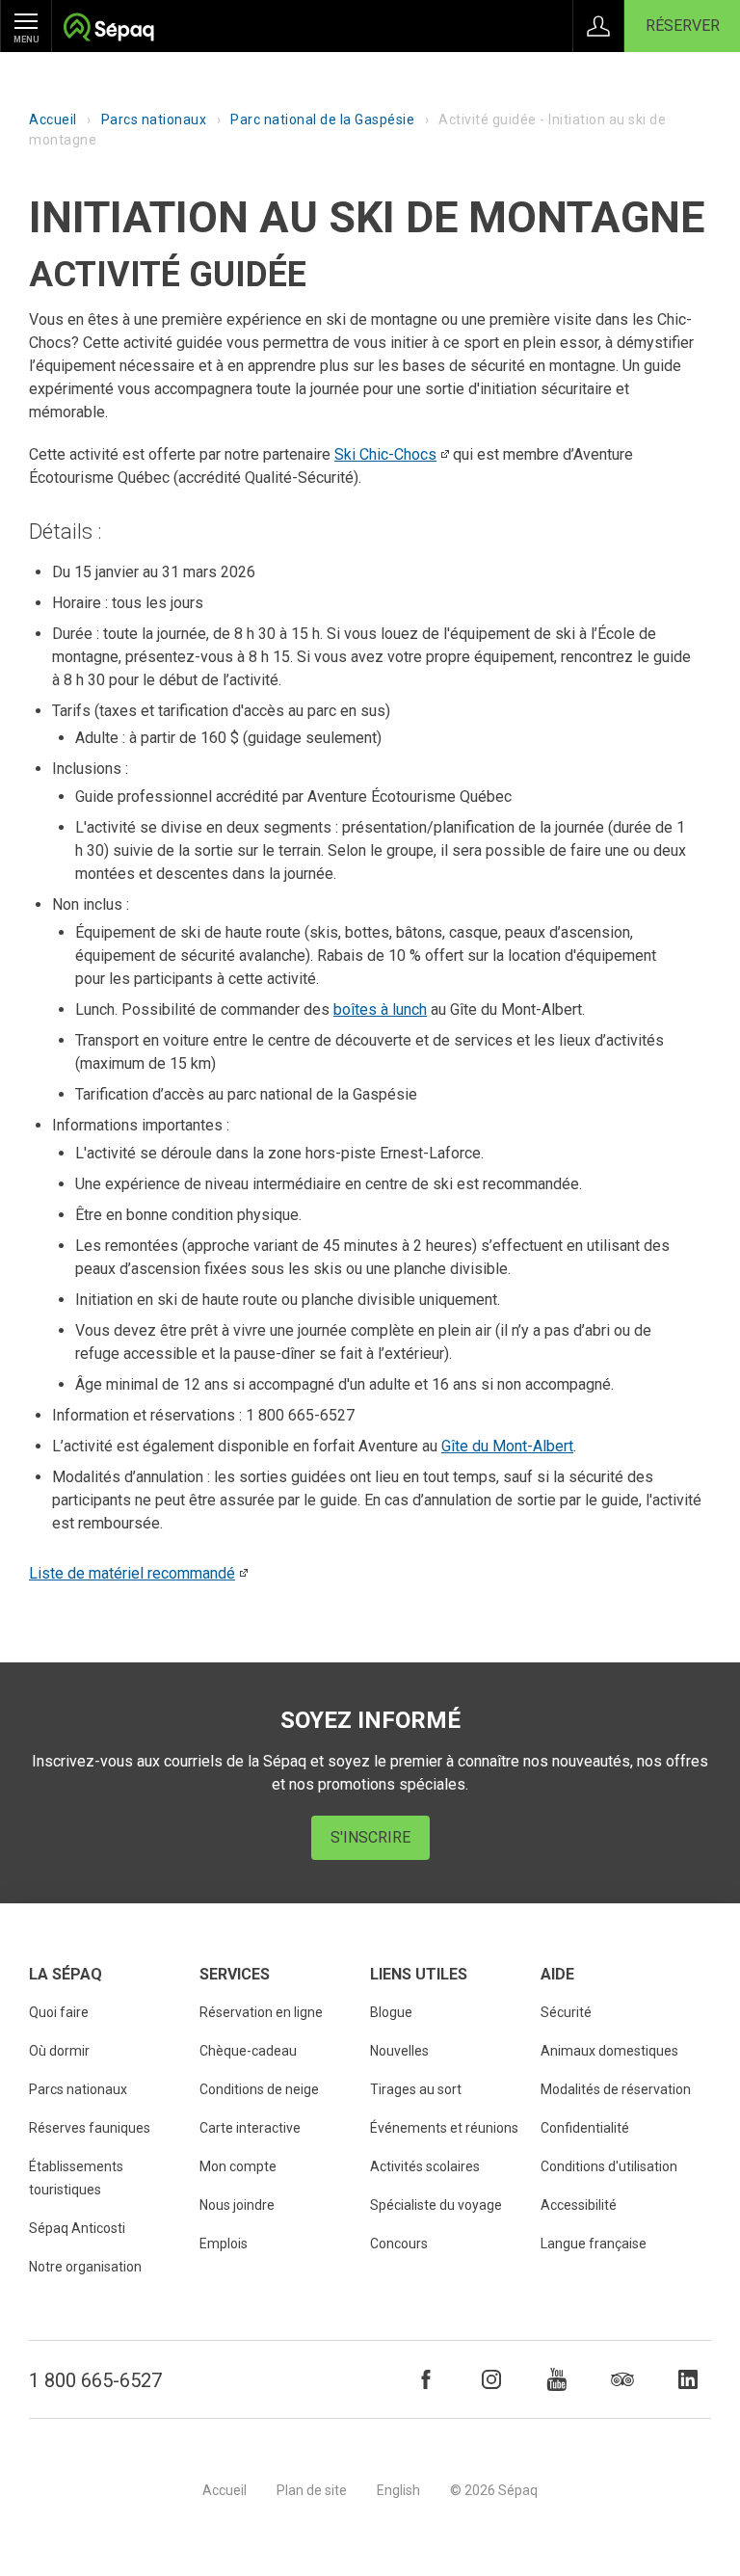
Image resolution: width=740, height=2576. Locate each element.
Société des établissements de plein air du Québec (108, 29)
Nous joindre (237, 2205)
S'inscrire (370, 1837)
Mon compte (238, 2166)
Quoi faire (59, 2012)
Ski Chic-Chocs (385, 454)
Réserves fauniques (90, 2128)
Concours (399, 2244)
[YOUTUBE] (557, 2379)
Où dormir (59, 2051)
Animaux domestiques (609, 2051)
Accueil (53, 120)
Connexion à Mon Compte (598, 26)
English (398, 2490)
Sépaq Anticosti (77, 2228)
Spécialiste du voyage (436, 2205)
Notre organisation (85, 2267)
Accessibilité (579, 2205)
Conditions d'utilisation (609, 2166)
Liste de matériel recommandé (132, 1573)
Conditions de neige (259, 2089)
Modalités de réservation (616, 2089)
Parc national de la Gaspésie (322, 120)
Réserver (683, 26)
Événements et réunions (444, 2128)
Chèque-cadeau (248, 2051)
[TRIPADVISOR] (622, 2379)
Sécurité (566, 2012)
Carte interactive (250, 2128)
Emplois (224, 2244)
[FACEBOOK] (426, 2379)
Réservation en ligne (261, 2012)
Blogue (391, 2012)
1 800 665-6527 (95, 2380)
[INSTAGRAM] (491, 2379)
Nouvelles (399, 2051)
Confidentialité (585, 2128)
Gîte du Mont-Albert (507, 1446)
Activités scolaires (425, 2166)
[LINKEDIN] (688, 2379)
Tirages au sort (416, 2089)
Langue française (594, 2244)
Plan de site (312, 2490)
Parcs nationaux (154, 120)
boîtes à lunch (380, 1009)
